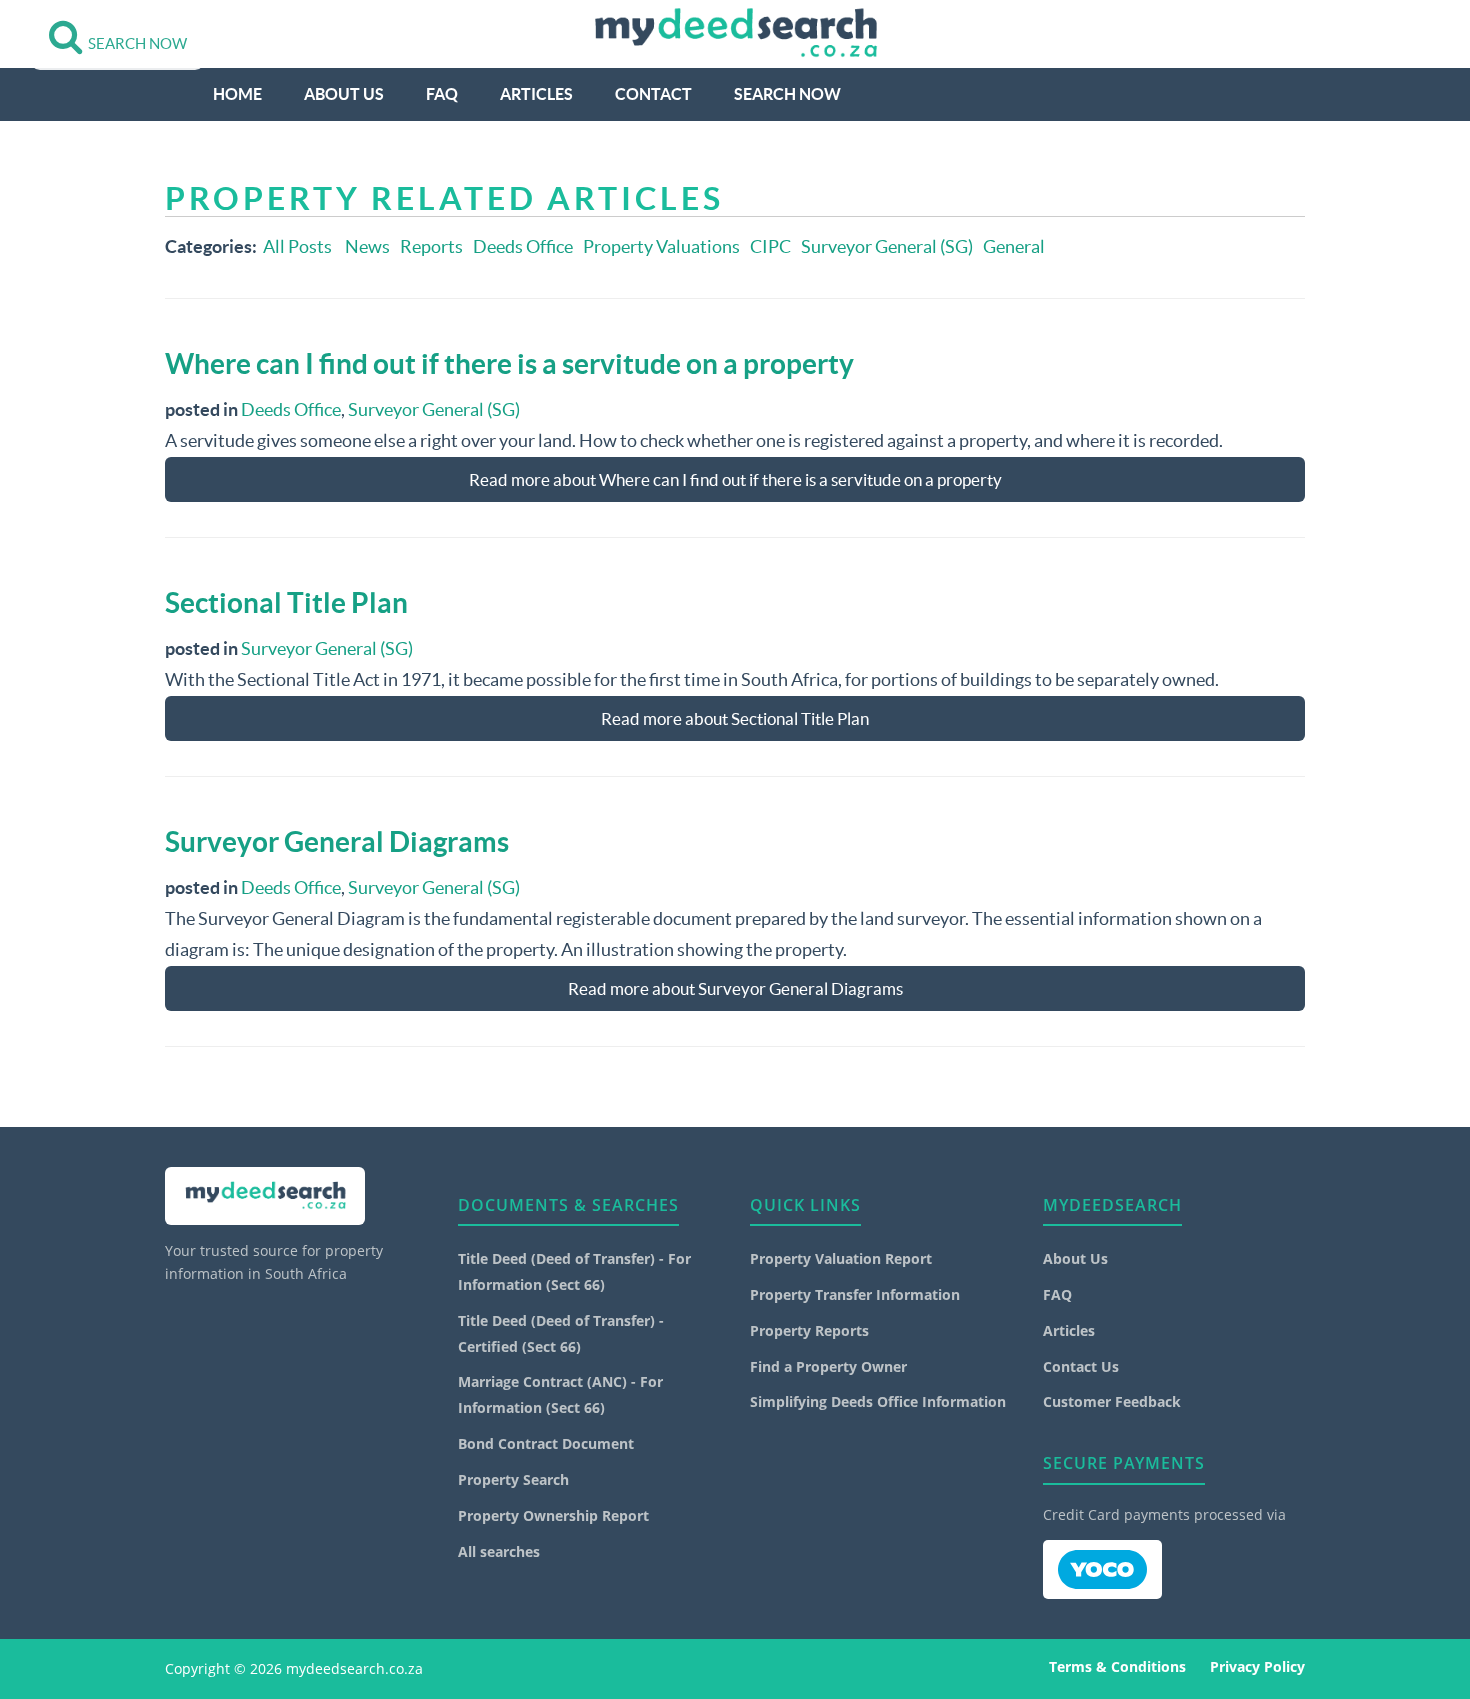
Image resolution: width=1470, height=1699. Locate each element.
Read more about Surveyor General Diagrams (735, 988)
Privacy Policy (1257, 1666)
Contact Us (1081, 1366)
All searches (499, 1551)
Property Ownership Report (553, 1515)
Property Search (513, 1479)
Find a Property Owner (828, 1366)
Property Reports (809, 1330)
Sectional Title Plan (286, 603)
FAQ (442, 94)
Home (237, 94)
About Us (344, 94)
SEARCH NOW (787, 94)
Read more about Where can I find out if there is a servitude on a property (735, 479)
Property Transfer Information (855, 1294)
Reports (431, 246)
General (1014, 246)
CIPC (770, 246)
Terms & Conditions (1117, 1666)
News (367, 246)
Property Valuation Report (841, 1258)
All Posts (297, 246)
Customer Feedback (1112, 1401)
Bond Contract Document (546, 1443)
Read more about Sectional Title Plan (735, 718)
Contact (653, 94)
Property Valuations (661, 246)
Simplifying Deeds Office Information (878, 1401)
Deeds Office (523, 246)
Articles (536, 94)
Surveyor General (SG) (887, 246)
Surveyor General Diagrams (337, 842)
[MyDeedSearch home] (735, 34)
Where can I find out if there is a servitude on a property (509, 364)
